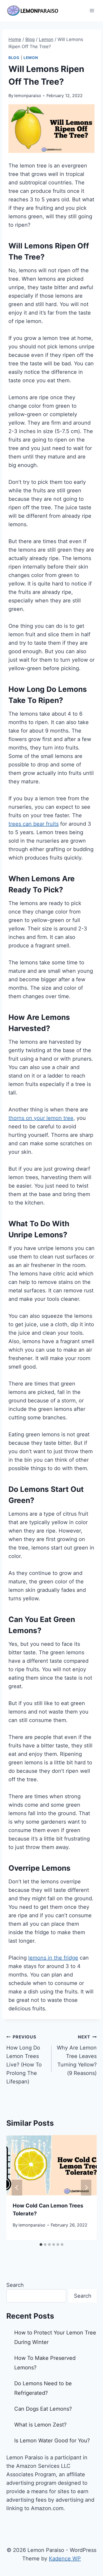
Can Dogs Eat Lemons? (43, 2409)
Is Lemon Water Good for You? (52, 2441)
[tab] (41, 2245)
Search (15, 2285)
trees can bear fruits (34, 824)
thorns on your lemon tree (41, 1118)
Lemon (31, 58)
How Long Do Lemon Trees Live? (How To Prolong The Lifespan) (24, 2059)
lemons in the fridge (53, 1958)
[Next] (86, 2188)
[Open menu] (92, 10)
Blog (14, 58)
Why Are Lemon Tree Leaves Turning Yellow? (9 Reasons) (77, 2055)
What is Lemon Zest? (40, 2425)
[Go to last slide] (17, 2188)
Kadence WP (65, 2559)
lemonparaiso (28, 96)
